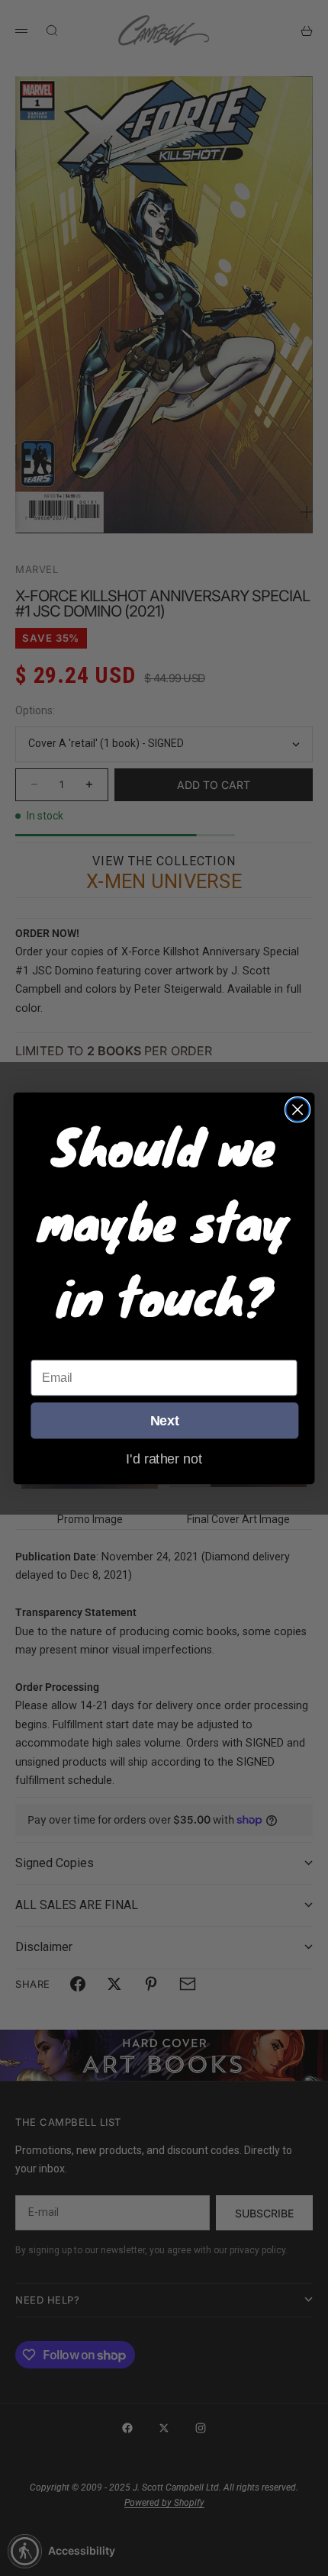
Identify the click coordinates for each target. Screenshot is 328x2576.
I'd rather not (164, 1458)
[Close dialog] (298, 1109)
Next (165, 1420)
